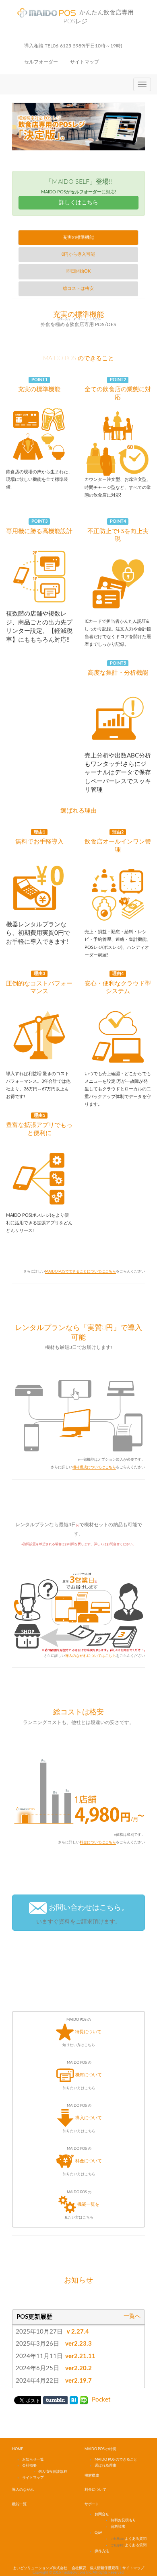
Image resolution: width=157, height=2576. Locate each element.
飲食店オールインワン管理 (118, 841)
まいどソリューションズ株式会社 (40, 2568)
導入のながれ (23, 2490)
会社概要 (29, 2466)
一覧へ (132, 2316)
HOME (18, 2449)
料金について (82, 2161)
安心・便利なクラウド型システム (118, 983)
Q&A (98, 2533)
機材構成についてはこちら (94, 1467)
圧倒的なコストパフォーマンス (39, 983)
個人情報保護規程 (53, 2472)
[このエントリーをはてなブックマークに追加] (74, 2400)
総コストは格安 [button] (78, 288)
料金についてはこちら (98, 1842)
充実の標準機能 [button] (78, 237)
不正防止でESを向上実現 (118, 531)
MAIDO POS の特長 (100, 2449)
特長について (82, 2032)
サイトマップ (85, 62)
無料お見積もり (123, 2520)
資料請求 (118, 2527)
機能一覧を (82, 2205)
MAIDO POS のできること (78, 358)
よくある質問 (129, 2539)
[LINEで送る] (84, 2400)
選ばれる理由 (78, 811)
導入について (82, 2118)
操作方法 (102, 2551)
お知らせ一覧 (33, 2460)
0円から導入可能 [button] (78, 254)
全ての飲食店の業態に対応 (118, 389)
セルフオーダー (41, 62)
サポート (92, 2504)
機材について (82, 2075)
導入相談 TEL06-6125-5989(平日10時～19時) (73, 46)
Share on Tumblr (55, 2400)
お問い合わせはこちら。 (82, 1914)
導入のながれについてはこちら (91, 1656)
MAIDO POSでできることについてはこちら (81, 1272)
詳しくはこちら (78, 203)
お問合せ (102, 2514)
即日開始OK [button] (78, 271)
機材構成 (92, 2476)
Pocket (101, 2400)
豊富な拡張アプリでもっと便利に (39, 1125)
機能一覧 (19, 2504)
